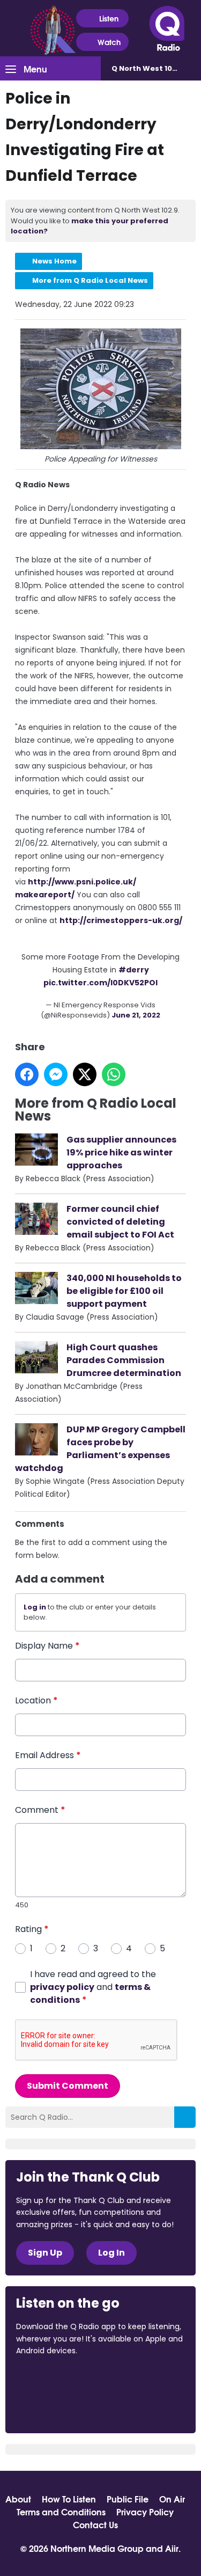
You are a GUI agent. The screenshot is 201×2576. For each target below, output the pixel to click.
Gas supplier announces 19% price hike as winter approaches (121, 1152)
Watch (109, 42)
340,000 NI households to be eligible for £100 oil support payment (124, 1291)
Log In (111, 2253)
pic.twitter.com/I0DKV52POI (100, 983)
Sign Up (45, 2253)
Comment (40, 1810)
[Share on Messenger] (56, 1074)
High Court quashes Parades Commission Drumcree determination (124, 1360)
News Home (54, 261)
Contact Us (95, 2524)
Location (36, 1700)
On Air (172, 2499)
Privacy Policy (145, 2512)
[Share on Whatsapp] (114, 1074)
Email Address (48, 1755)
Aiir (172, 2548)
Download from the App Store (58, 2380)
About (18, 2499)
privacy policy (62, 1987)
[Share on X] (85, 1074)
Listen (109, 18)
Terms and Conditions (61, 2512)
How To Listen (69, 2499)
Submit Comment (68, 2086)
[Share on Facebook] (27, 1074)
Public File (128, 2499)
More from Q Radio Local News (90, 280)
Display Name (47, 1646)
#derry (134, 970)
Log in (35, 1607)
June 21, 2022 (136, 1015)
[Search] (185, 2117)
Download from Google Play (57, 2407)
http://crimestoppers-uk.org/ (121, 920)
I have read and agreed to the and (93, 1987)
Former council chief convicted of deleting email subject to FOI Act (120, 1222)
